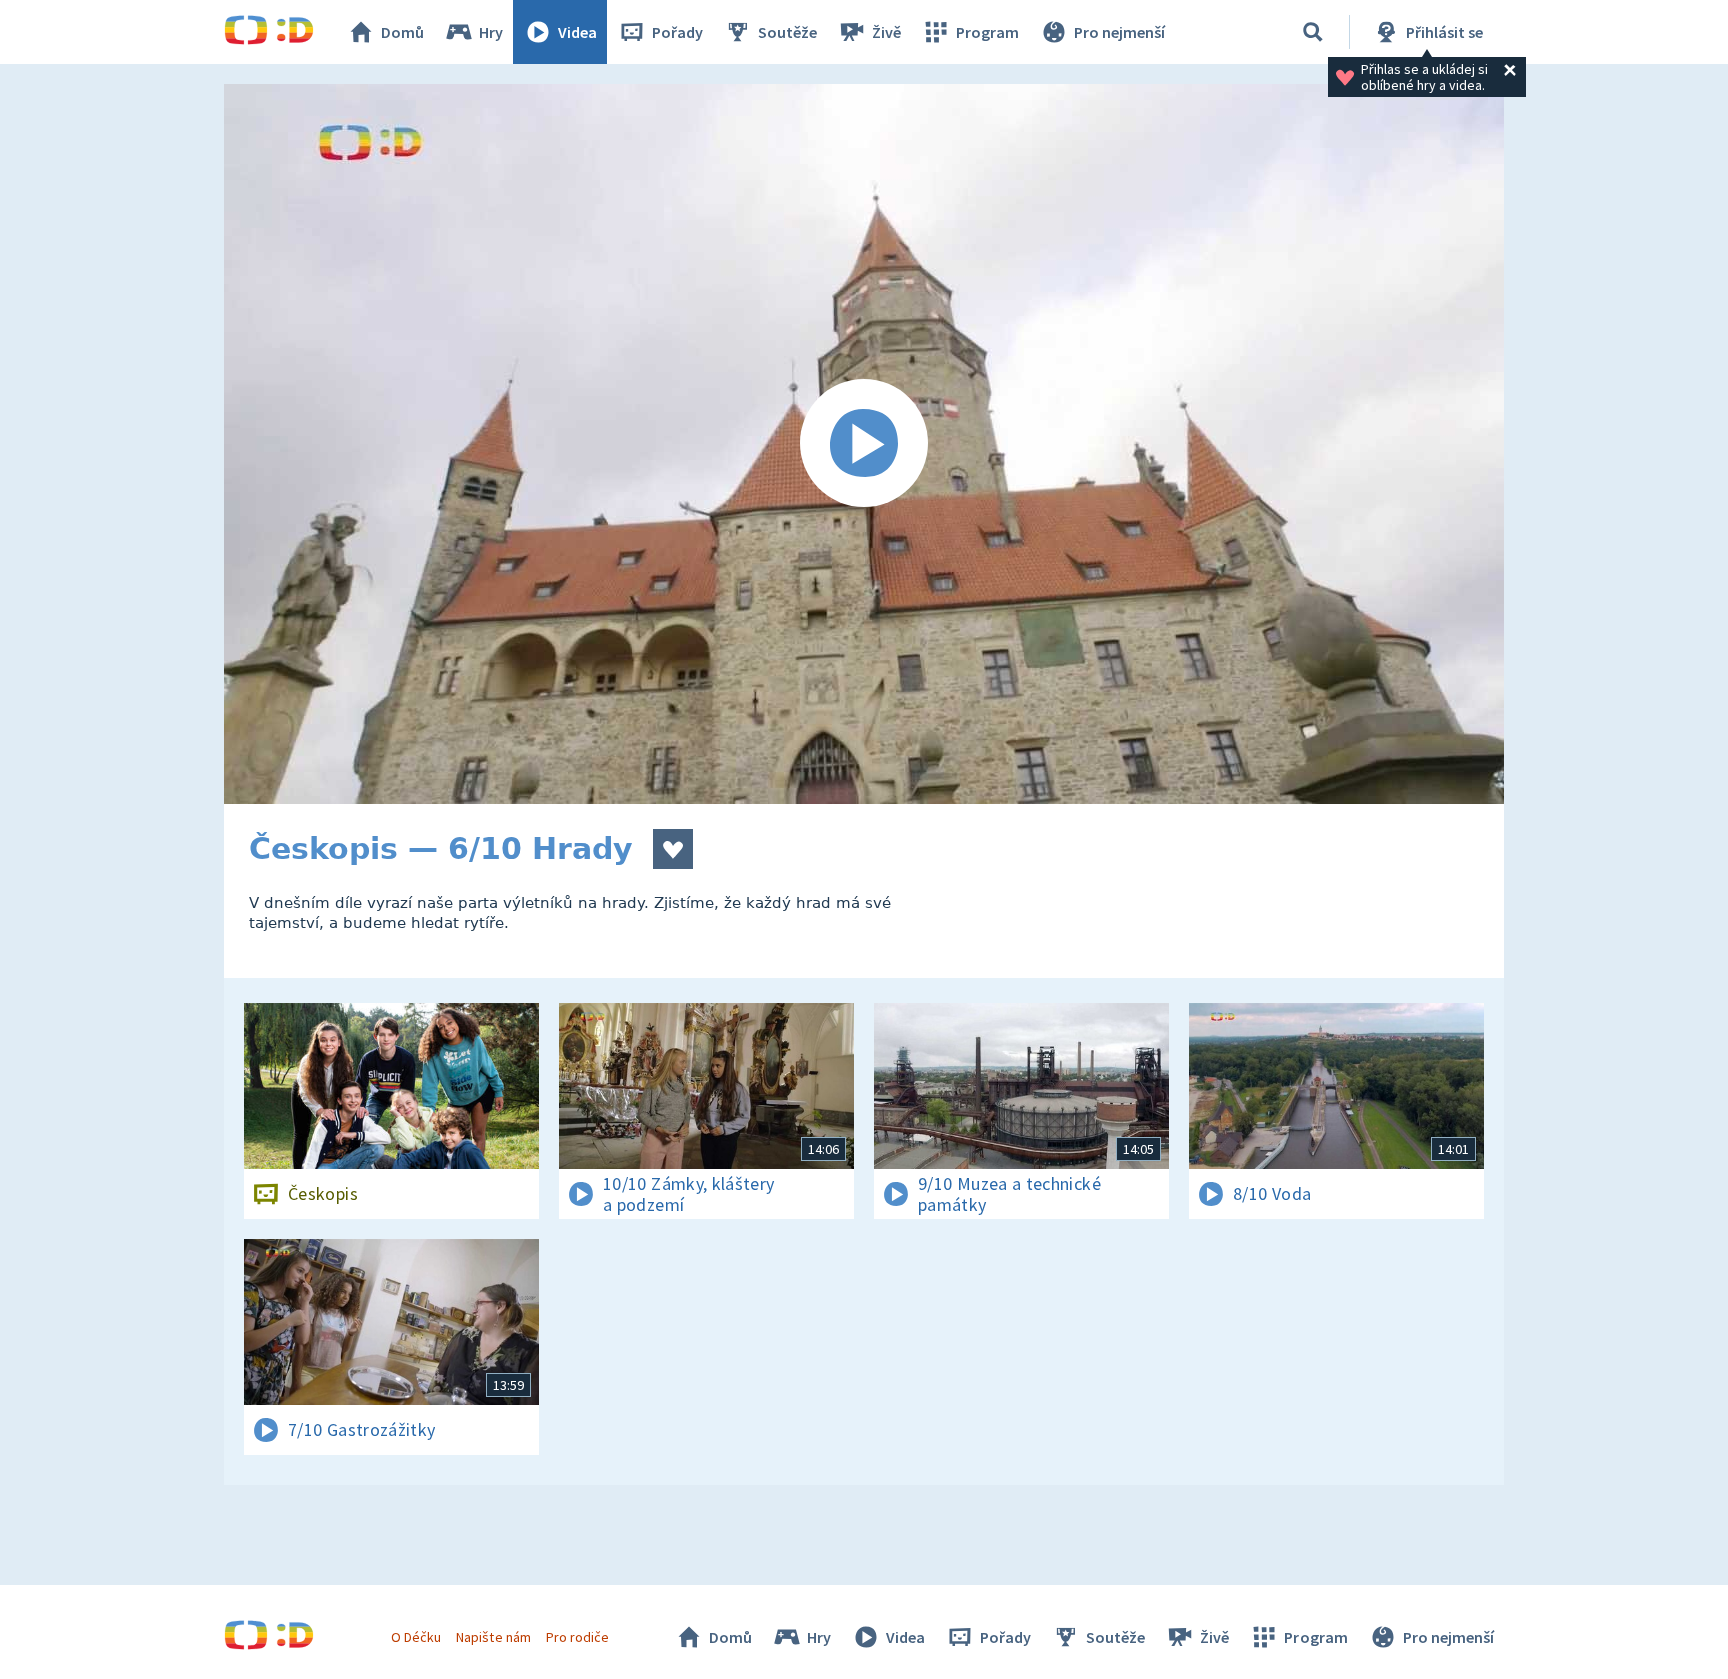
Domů (402, 32)
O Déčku (416, 1637)
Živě (886, 32)
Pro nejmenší (1119, 32)
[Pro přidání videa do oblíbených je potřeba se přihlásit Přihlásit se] (673, 849)
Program (987, 32)
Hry (491, 32)
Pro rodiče (577, 1637)
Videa (577, 32)
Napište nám (493, 1637)
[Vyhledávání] (1313, 32)
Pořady (677, 32)
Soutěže (787, 32)
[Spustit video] (864, 444)
